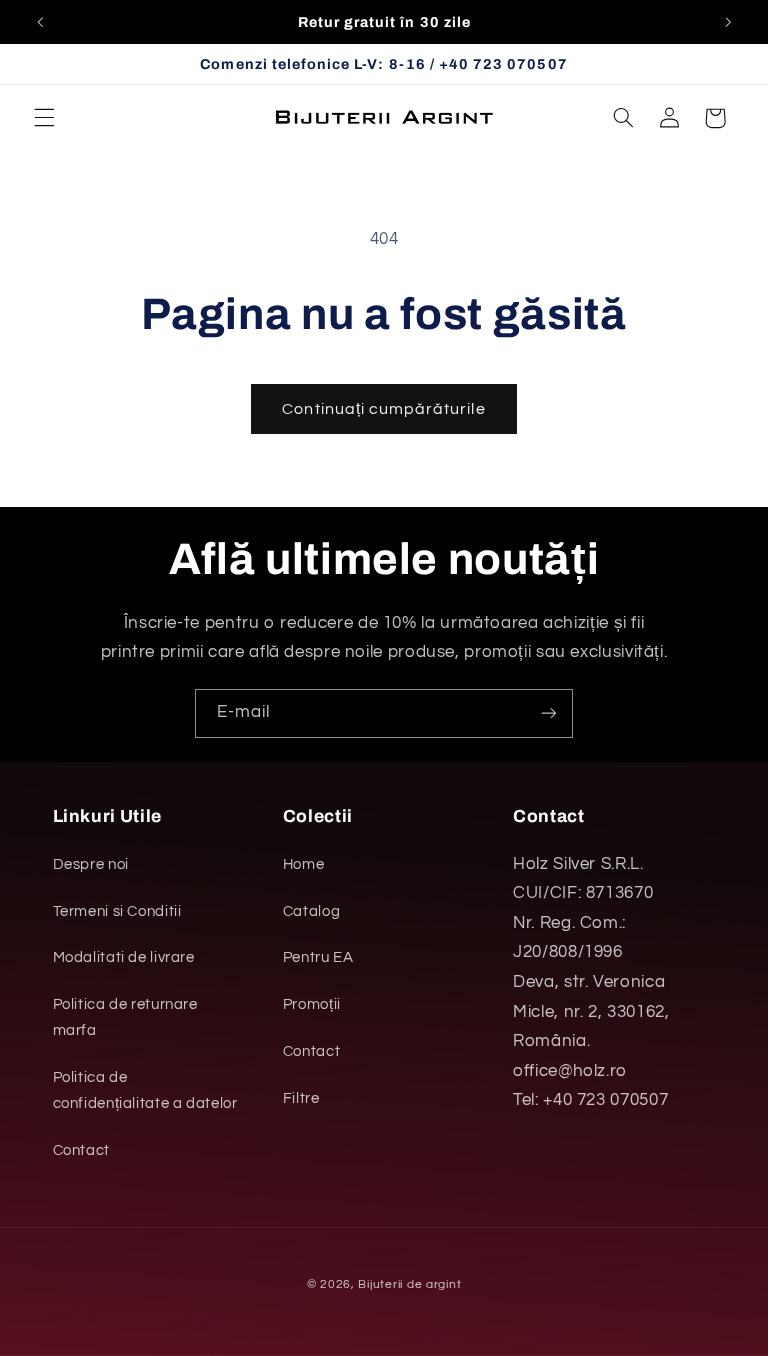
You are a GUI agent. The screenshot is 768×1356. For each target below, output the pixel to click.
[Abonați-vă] (549, 713)
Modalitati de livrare (124, 957)
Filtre (301, 1098)
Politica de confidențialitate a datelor (145, 1090)
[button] (44, 118)
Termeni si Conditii (117, 911)
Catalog (311, 911)
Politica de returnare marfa (125, 1017)
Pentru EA (318, 957)
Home (304, 864)
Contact (81, 1150)
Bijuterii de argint (409, 1284)
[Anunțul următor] (728, 22)
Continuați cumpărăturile (383, 409)
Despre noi (91, 864)
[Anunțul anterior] (40, 22)
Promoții (312, 1004)
